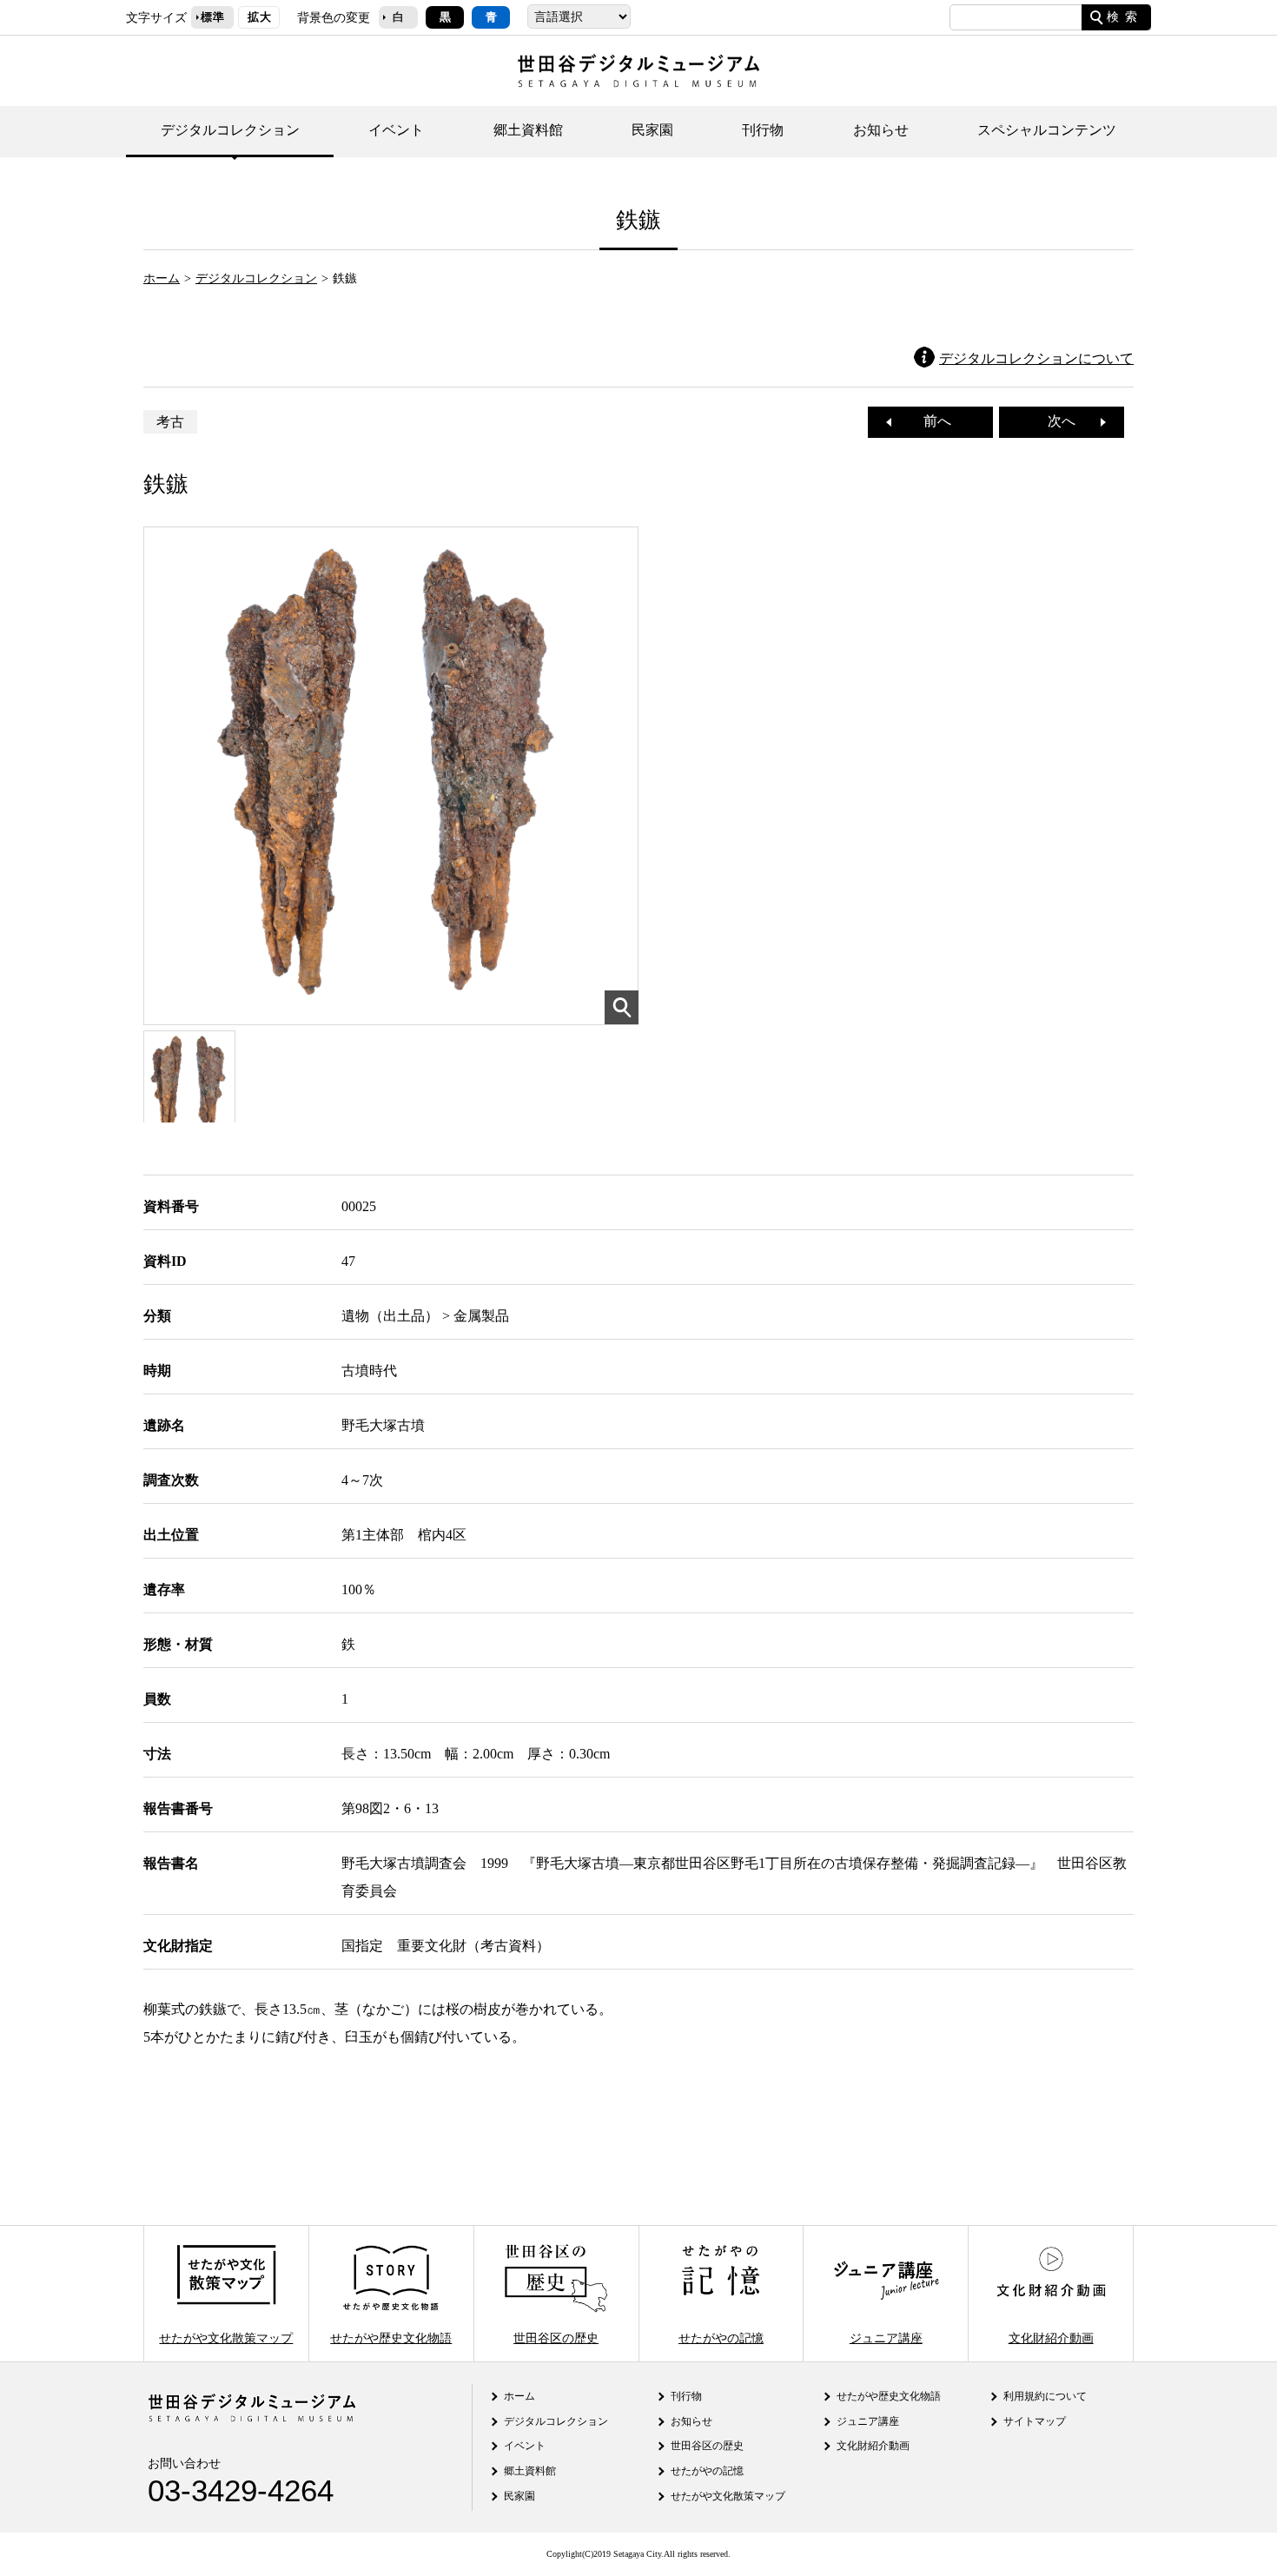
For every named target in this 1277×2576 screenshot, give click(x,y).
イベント (396, 130)
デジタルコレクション (230, 130)
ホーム (162, 278)
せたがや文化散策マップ (226, 2337)
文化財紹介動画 (1051, 2337)
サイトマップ (1035, 2421)
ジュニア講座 (886, 2337)
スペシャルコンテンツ (1047, 130)
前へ (930, 421)
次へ (1069, 421)
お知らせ (881, 130)
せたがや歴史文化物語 (391, 2337)
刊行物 (763, 130)
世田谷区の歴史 (556, 2337)
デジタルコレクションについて (1036, 358)
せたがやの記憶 (721, 2337)
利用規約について (1045, 2396)
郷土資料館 (528, 130)
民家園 (652, 130)
